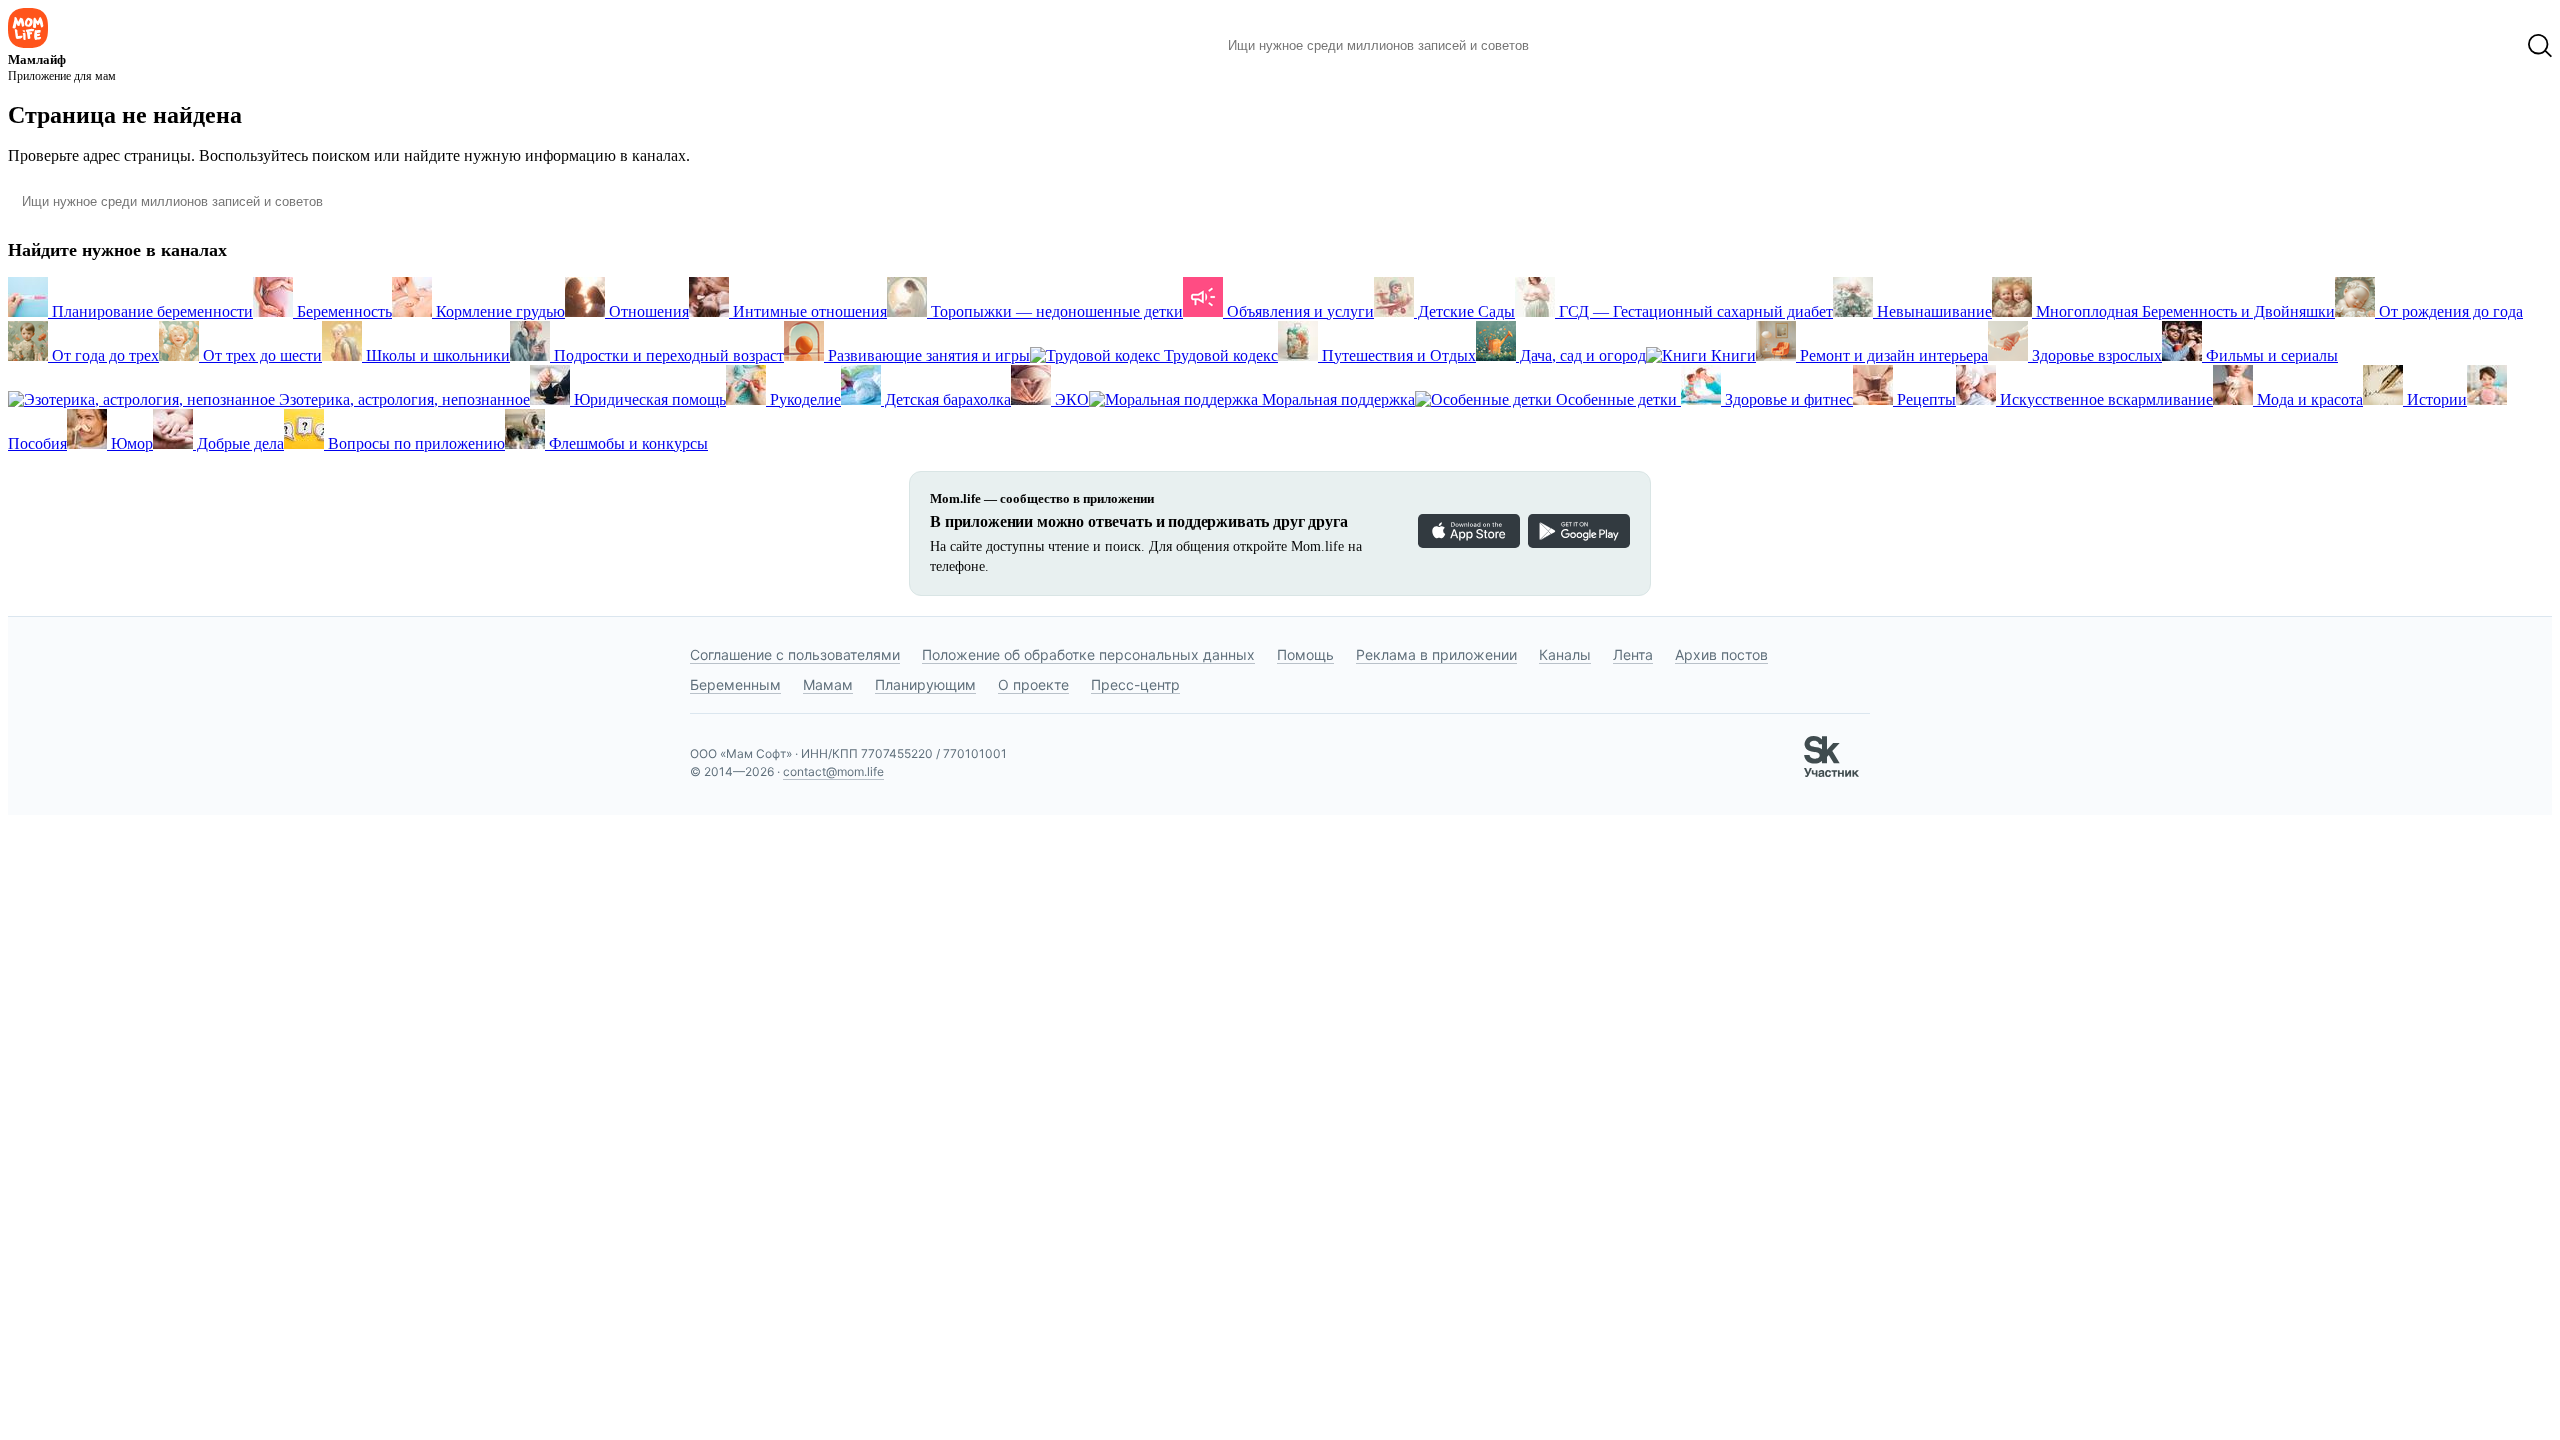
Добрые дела (238, 443)
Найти (1574, 46)
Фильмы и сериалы (2270, 355)
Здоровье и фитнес (1787, 399)
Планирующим (925, 684)
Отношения (647, 311)
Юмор (130, 443)
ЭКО (1070, 399)
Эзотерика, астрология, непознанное (402, 399)
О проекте (1033, 684)
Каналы (1565, 654)
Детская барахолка (946, 399)
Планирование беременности (150, 311)
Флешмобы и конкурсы (626, 443)
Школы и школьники (436, 355)
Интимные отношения (808, 311)
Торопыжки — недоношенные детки (1055, 311)
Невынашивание (1932, 311)
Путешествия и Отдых (1397, 355)
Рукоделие (803, 399)
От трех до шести (260, 355)
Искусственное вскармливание (2104, 399)
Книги (1731, 355)
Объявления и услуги (1298, 311)
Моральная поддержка (1336, 399)
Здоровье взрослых (2095, 355)
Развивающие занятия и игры (927, 355)
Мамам (828, 684)
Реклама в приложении (1436, 654)
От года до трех (103, 355)
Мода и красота (2308, 399)
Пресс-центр (1135, 684)
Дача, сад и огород (1581, 355)
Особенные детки (1616, 399)
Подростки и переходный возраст (667, 355)
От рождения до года (2449, 311)
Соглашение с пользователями (795, 654)
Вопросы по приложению (414, 443)
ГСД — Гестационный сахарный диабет (1694, 311)
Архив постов (1721, 654)
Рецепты (1924, 399)
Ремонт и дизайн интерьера (1892, 355)
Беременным (735, 684)
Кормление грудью (498, 311)
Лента (1633, 654)
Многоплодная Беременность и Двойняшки (2183, 311)
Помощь (1305, 654)
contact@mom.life (833, 771)
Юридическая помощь (648, 399)
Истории (2435, 399)
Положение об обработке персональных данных (1088, 654)
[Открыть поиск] (2540, 46)
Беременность (342, 311)
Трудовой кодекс (1219, 355)
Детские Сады (1464, 311)
